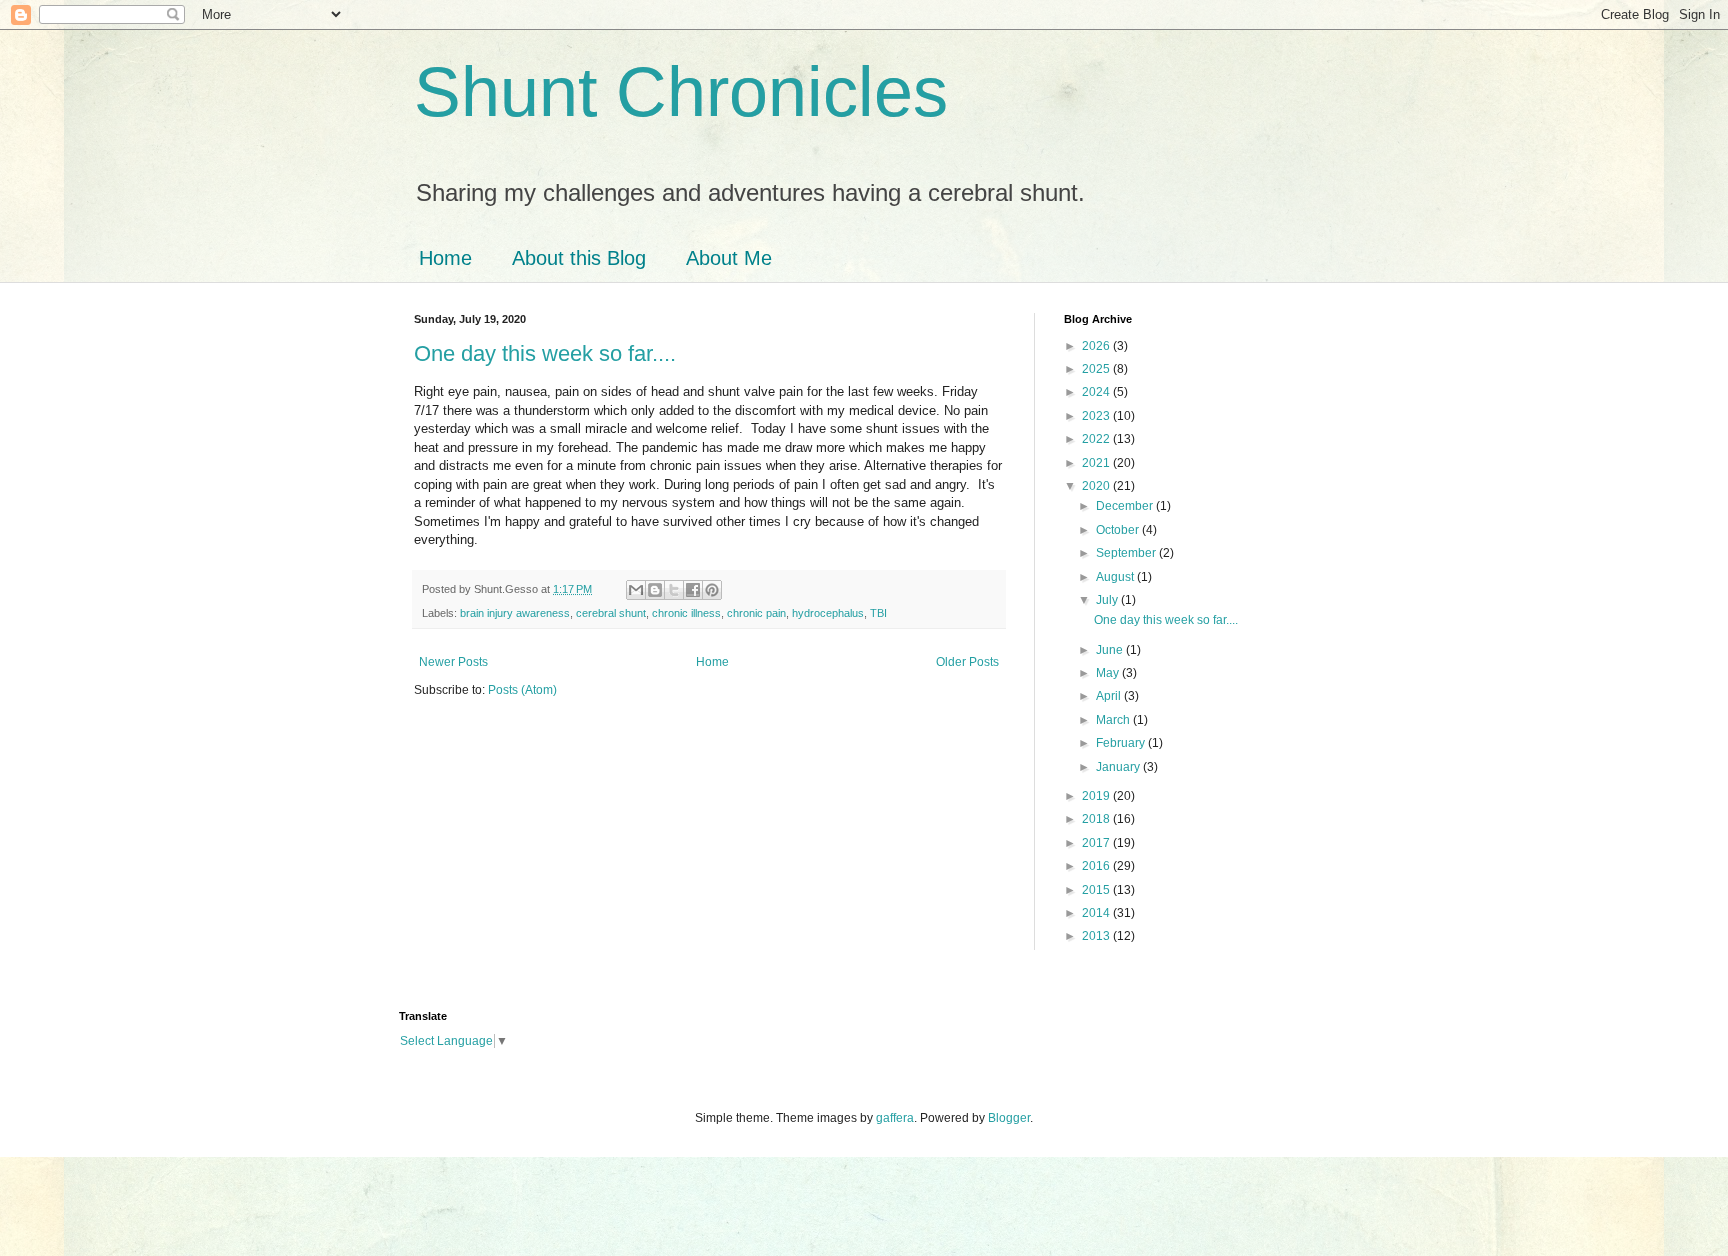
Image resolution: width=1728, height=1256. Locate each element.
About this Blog (579, 258)
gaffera (895, 1118)
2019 (1097, 796)
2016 (1097, 866)
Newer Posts (453, 662)
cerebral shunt (611, 613)
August (1116, 577)
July (1108, 600)
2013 (1097, 936)
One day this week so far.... (545, 353)
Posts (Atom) (522, 690)
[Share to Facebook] (693, 590)
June (1111, 650)
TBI (878, 613)
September (1127, 553)
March (1114, 720)
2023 (1097, 416)
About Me (729, 258)
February (1122, 743)
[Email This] (636, 590)
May (1109, 673)
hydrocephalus (828, 613)
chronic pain (756, 613)
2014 (1097, 913)
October (1119, 530)
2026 (1097, 346)
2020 (1097, 486)
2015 (1097, 890)
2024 (1097, 392)
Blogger (1009, 1118)
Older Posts (967, 662)
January (1119, 767)
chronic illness (686, 613)
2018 (1097, 819)
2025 (1097, 369)
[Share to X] (674, 590)
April (1110, 696)
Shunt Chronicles (681, 92)
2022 (1097, 439)
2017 (1097, 843)
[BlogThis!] (655, 590)
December (1126, 506)
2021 (1097, 463)
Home (445, 258)
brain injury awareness (515, 613)
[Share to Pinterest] (712, 590)
